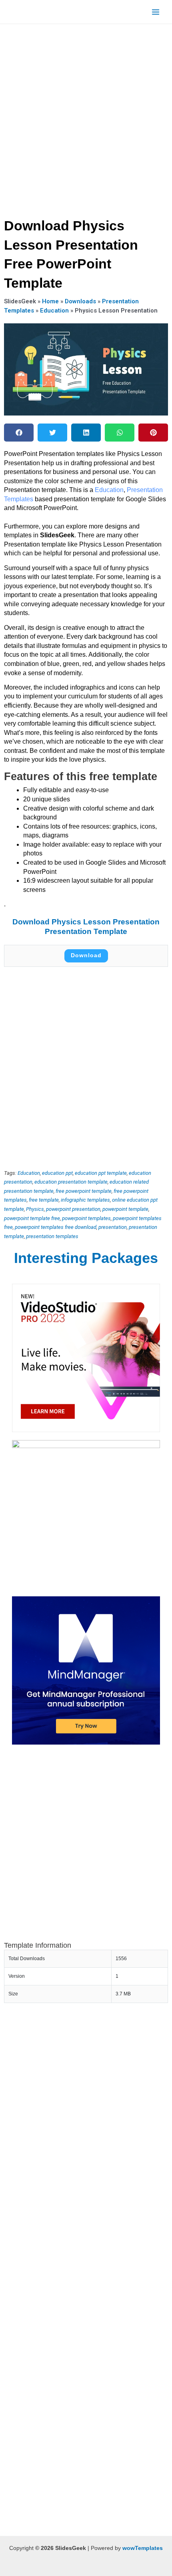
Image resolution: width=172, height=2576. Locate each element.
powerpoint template (125, 1209)
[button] (19, 433)
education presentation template (71, 1182)
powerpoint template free (32, 1218)
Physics (35, 1209)
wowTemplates (143, 2548)
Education (54, 311)
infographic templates (85, 1200)
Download (86, 955)
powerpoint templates (86, 1218)
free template (44, 1200)
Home (50, 301)
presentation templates (52, 1236)
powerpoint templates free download (56, 1227)
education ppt (57, 1173)
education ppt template (101, 1173)
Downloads (80, 301)
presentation (113, 1227)
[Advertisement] (86, 118)
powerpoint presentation (73, 1209)
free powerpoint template (84, 1191)
